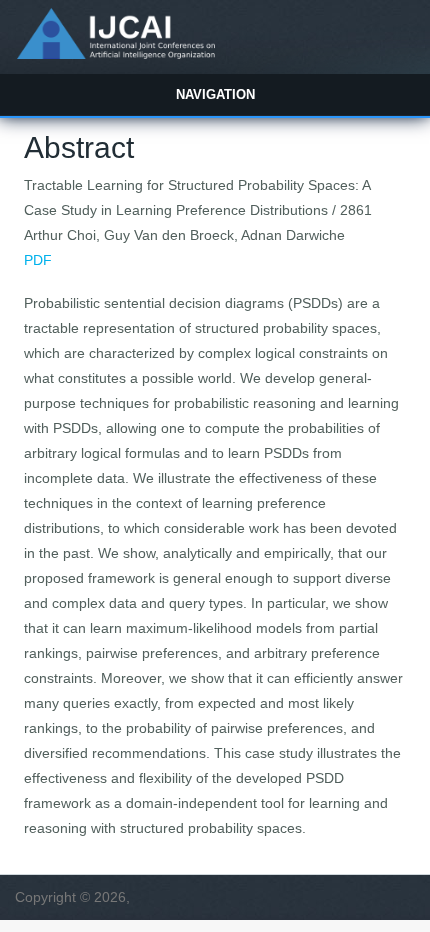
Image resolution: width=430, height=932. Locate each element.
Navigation (215, 94)
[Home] (115, 54)
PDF (38, 260)
